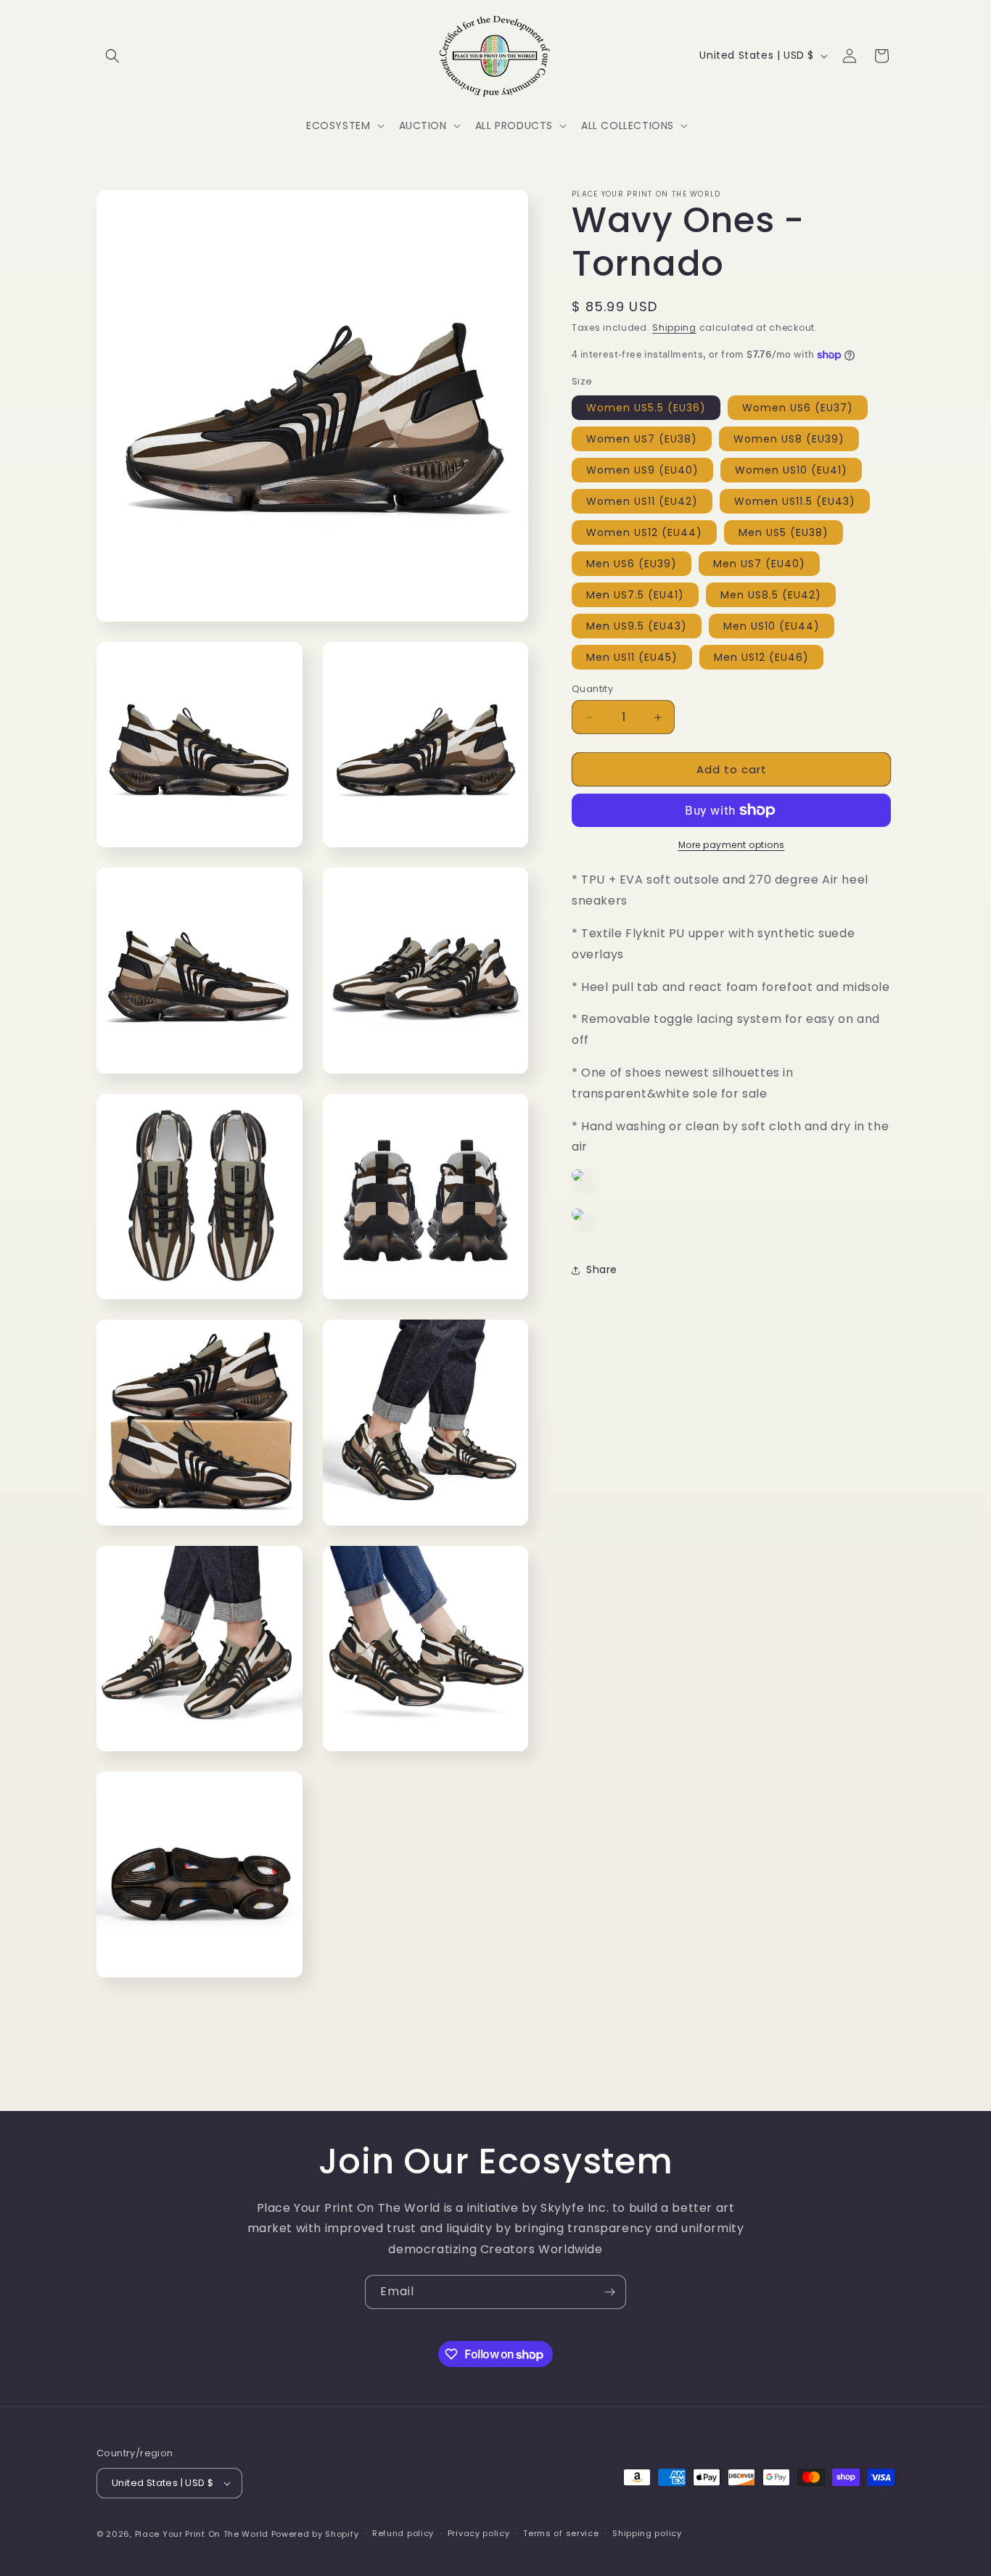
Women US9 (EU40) (642, 470)
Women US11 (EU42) (642, 501)
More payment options (732, 845)
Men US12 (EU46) (761, 657)
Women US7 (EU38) (642, 439)
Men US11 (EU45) (632, 657)
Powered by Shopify (315, 2534)
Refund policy (403, 2533)
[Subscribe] (609, 2292)
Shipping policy (647, 2533)
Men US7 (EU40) (759, 564)
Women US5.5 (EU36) (646, 408)
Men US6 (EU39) (632, 564)
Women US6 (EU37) (798, 408)
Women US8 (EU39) (789, 439)
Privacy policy (479, 2533)
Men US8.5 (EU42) (771, 595)
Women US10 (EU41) (791, 470)
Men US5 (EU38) (784, 532)
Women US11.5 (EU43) (795, 501)
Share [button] (602, 1270)
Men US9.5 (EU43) (637, 626)
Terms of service (561, 2533)
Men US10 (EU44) (772, 626)
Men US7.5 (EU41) (635, 595)
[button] (112, 56)
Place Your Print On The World (202, 2534)
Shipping (674, 328)
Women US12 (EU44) (644, 532)
